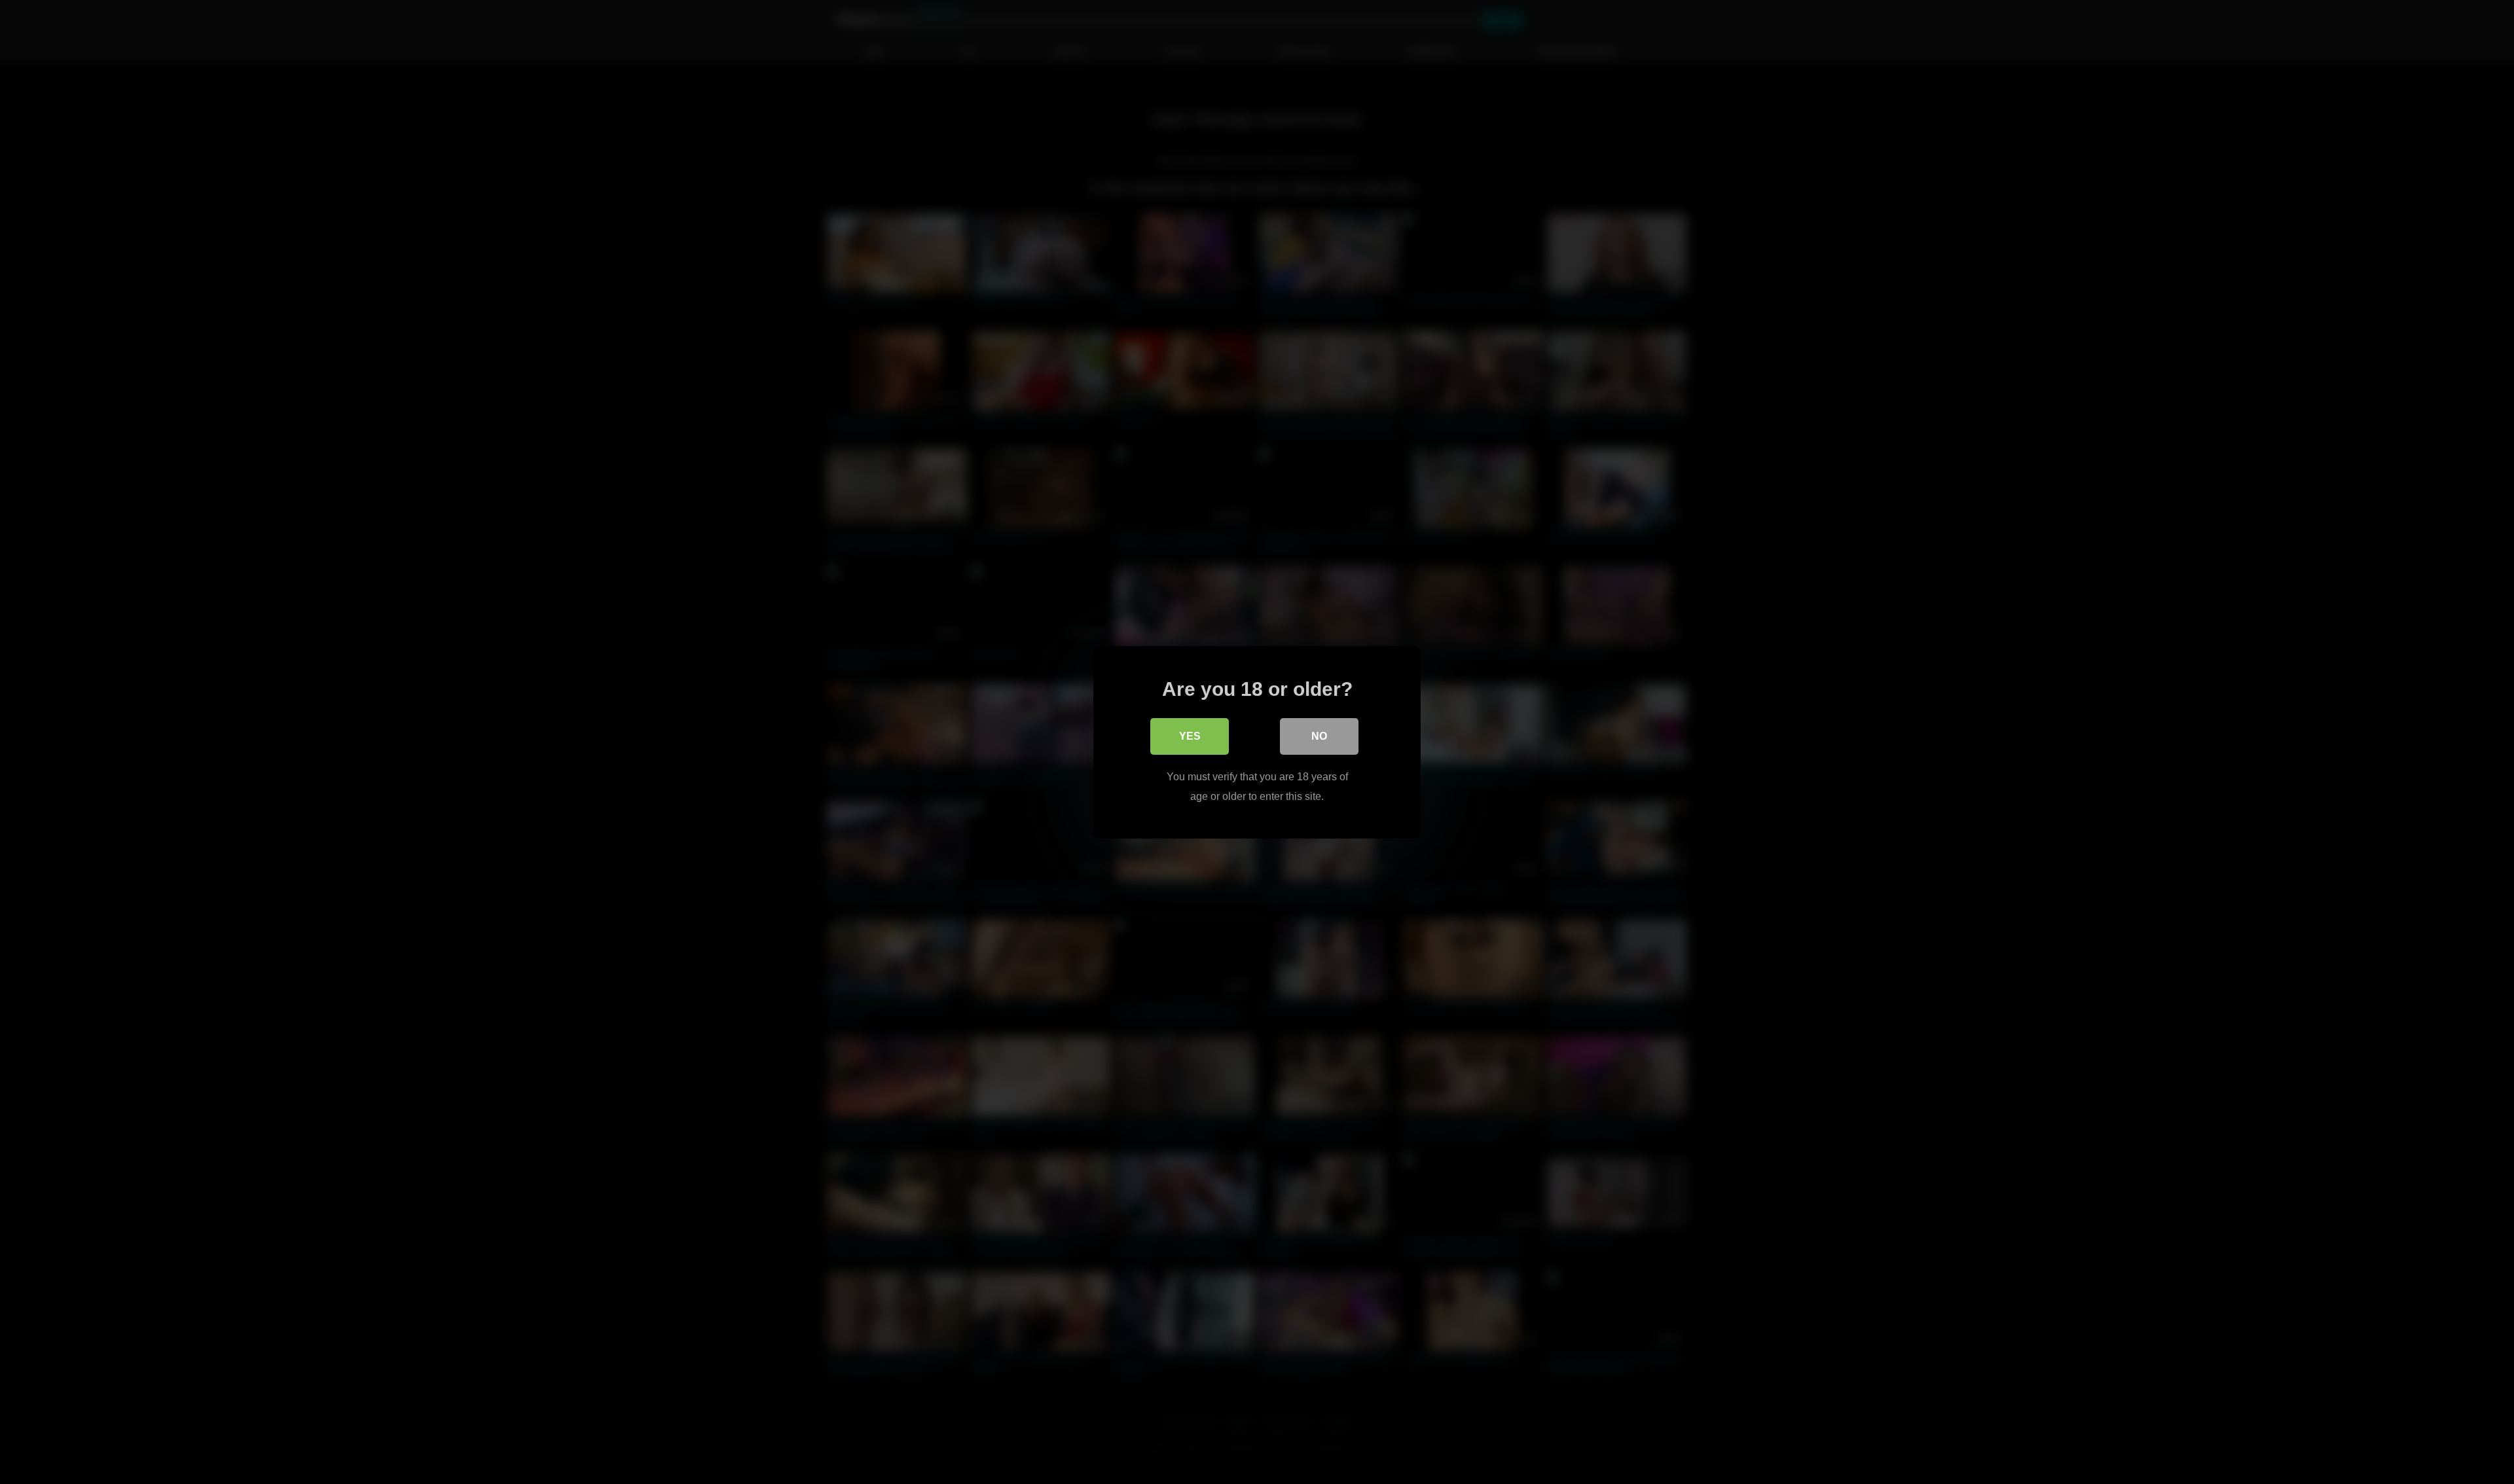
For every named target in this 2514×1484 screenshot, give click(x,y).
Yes (1190, 735)
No (1319, 735)
